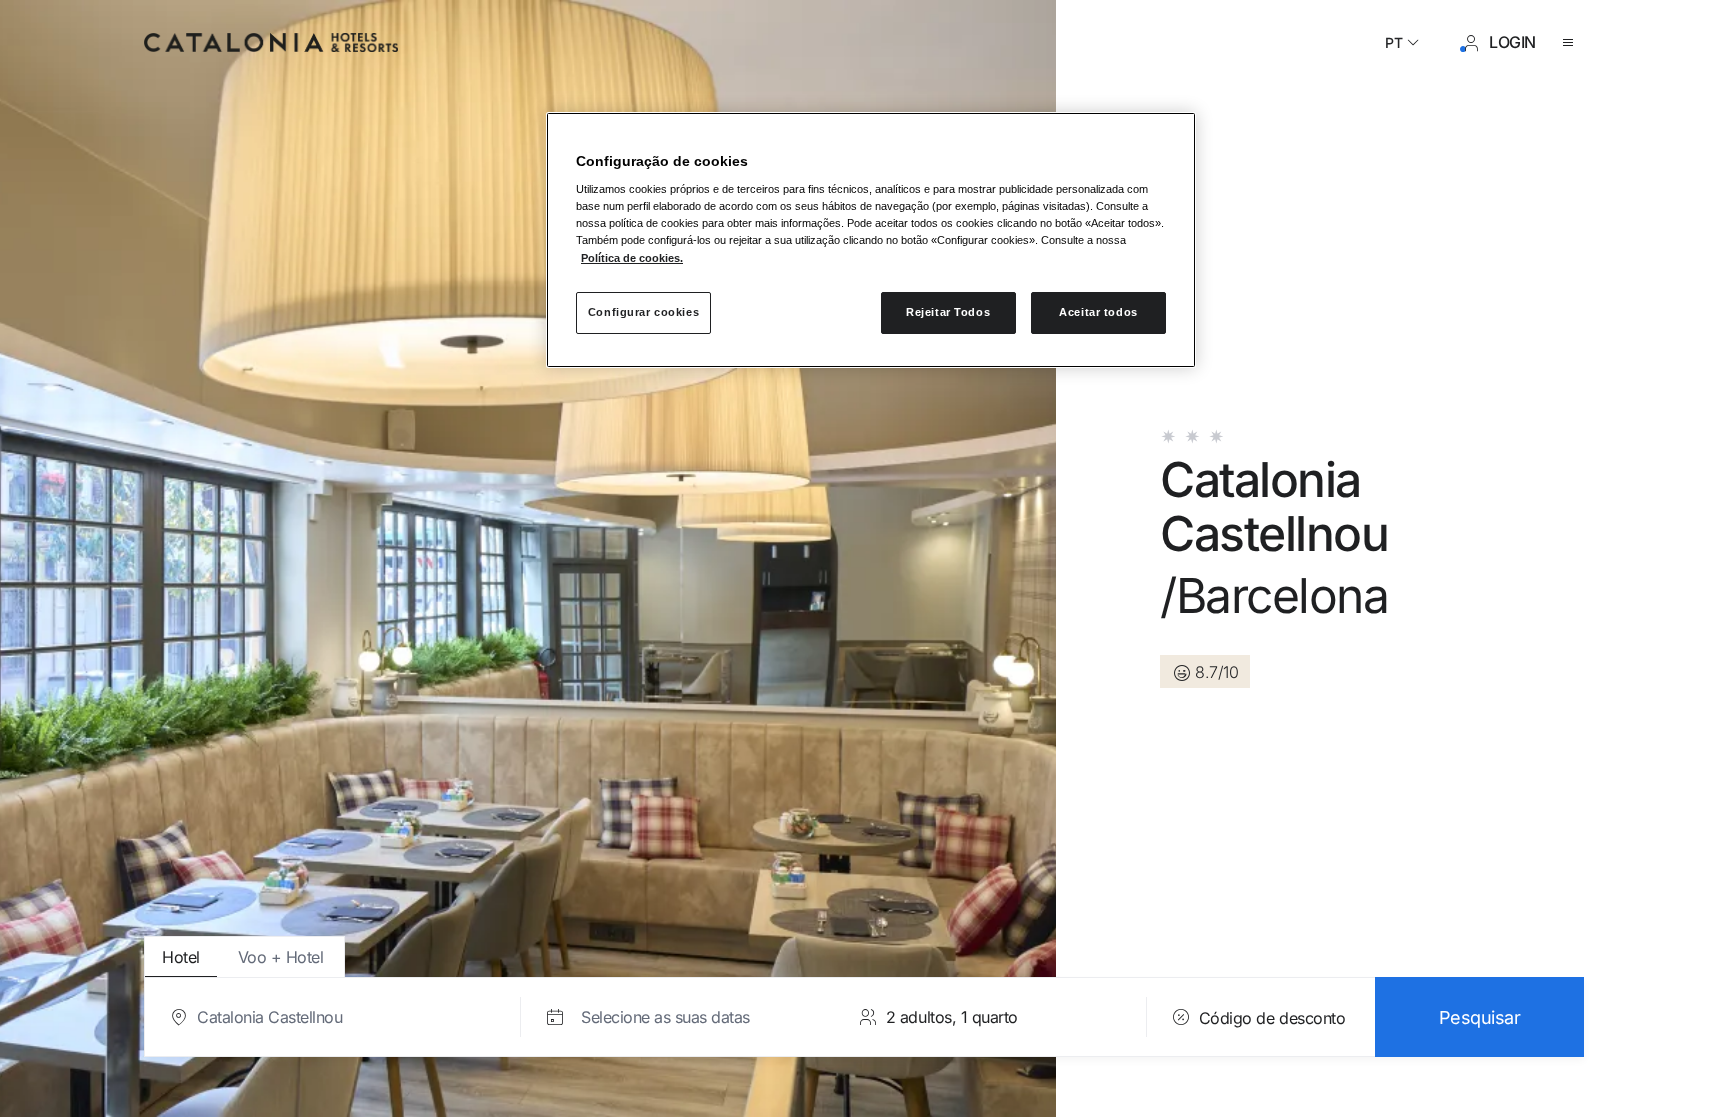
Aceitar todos (1098, 312)
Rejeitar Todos (948, 312)
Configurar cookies (643, 312)
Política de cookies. (632, 258)
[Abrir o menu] (1572, 43)
